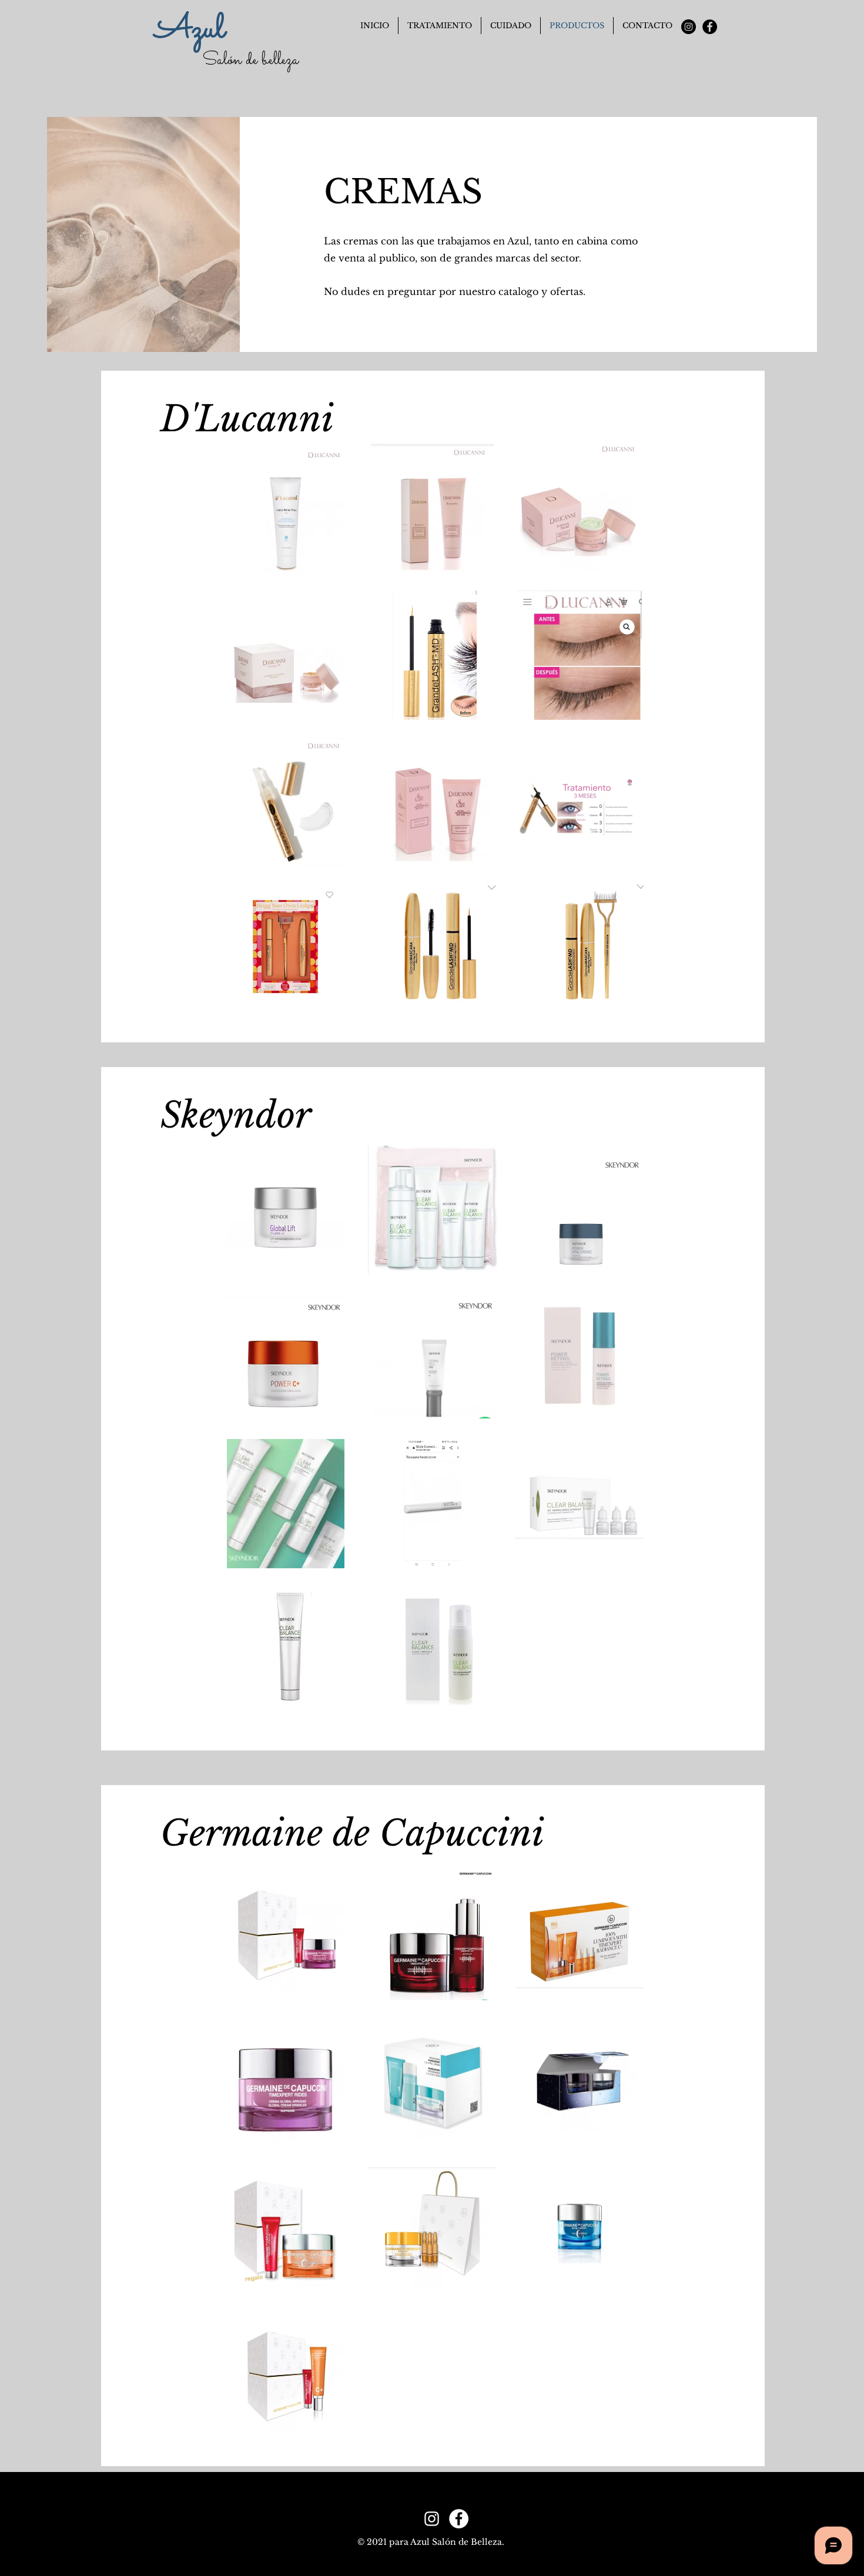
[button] (511, 26)
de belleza (270, 61)
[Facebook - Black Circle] (710, 27)
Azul (190, 30)
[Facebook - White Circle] (459, 2519)
